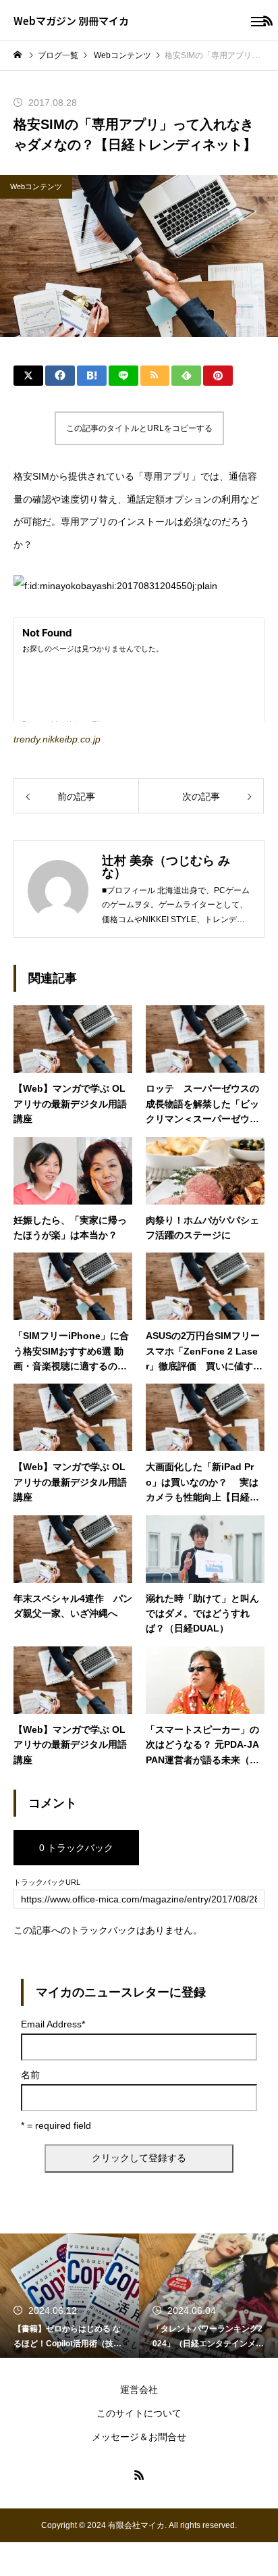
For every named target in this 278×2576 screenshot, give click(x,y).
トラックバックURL (47, 1883)
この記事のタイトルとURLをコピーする (139, 428)
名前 (30, 2075)
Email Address (53, 2024)
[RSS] (139, 2475)
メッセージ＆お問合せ (139, 2437)
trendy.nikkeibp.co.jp (57, 739)
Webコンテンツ (36, 186)
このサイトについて (139, 2413)
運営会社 (139, 2390)
